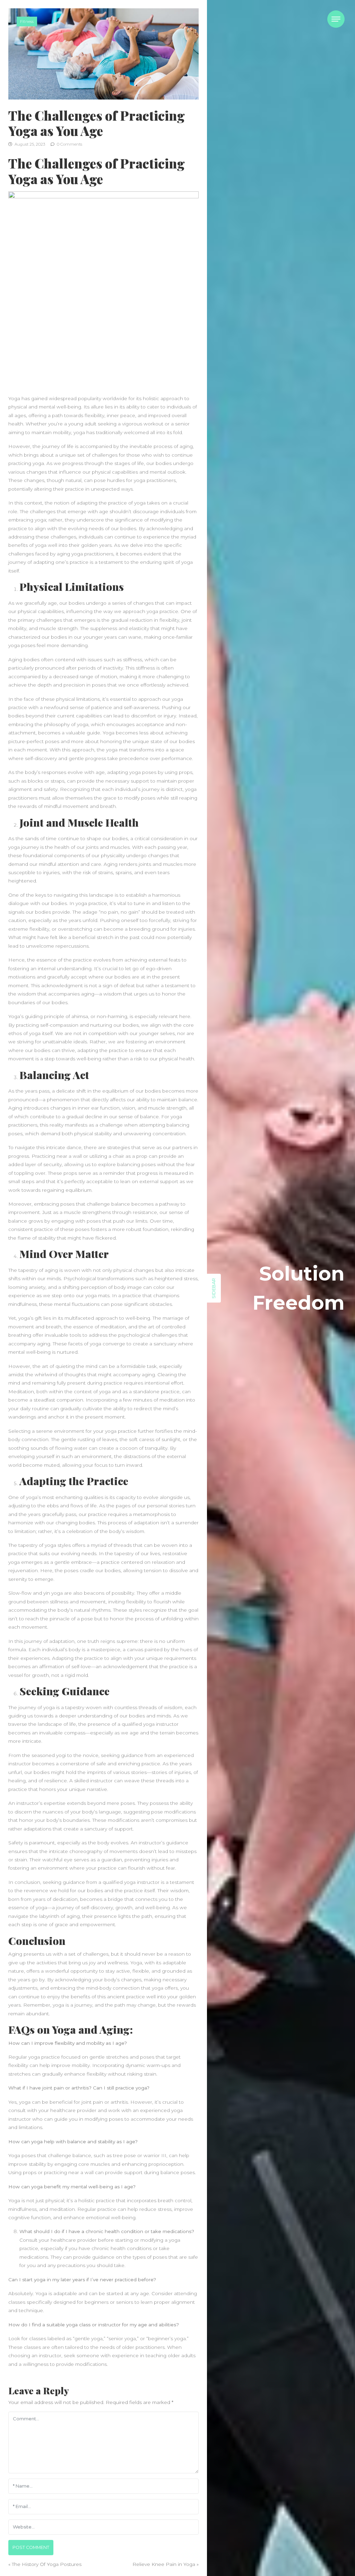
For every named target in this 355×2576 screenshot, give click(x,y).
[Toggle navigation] (336, 19)
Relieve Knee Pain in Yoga (164, 2564)
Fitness (27, 21)
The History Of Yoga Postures (47, 2564)
